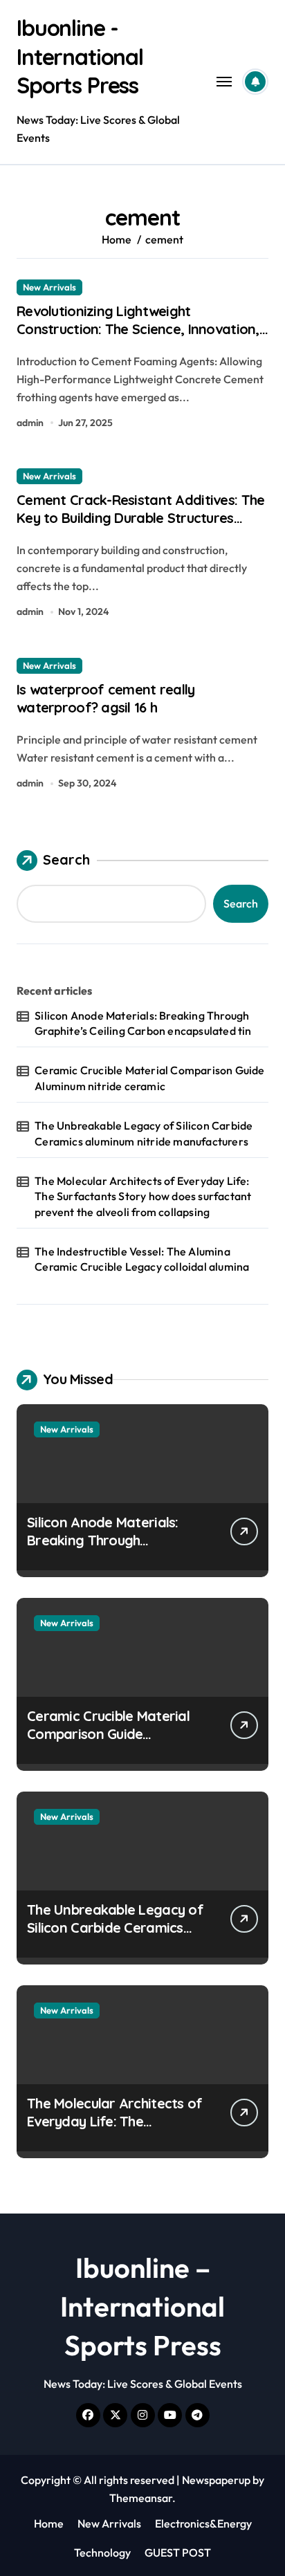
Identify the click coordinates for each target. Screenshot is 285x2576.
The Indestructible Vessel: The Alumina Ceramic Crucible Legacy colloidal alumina (142, 1259)
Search (66, 859)
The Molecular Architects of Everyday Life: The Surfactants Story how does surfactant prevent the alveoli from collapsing (143, 1196)
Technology (102, 2552)
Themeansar (141, 2498)
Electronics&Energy (203, 2523)
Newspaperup (216, 2480)
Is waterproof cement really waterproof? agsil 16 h (106, 698)
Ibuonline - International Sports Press (80, 56)
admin (30, 423)
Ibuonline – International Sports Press (142, 2306)
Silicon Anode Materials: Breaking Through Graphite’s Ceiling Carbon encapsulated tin (143, 1023)
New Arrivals (49, 287)
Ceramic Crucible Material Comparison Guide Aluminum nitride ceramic (149, 1078)
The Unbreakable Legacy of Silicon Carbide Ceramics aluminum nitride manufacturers (144, 1133)
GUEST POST (178, 2552)
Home (49, 2523)
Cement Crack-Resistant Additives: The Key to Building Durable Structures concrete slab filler (140, 518)
